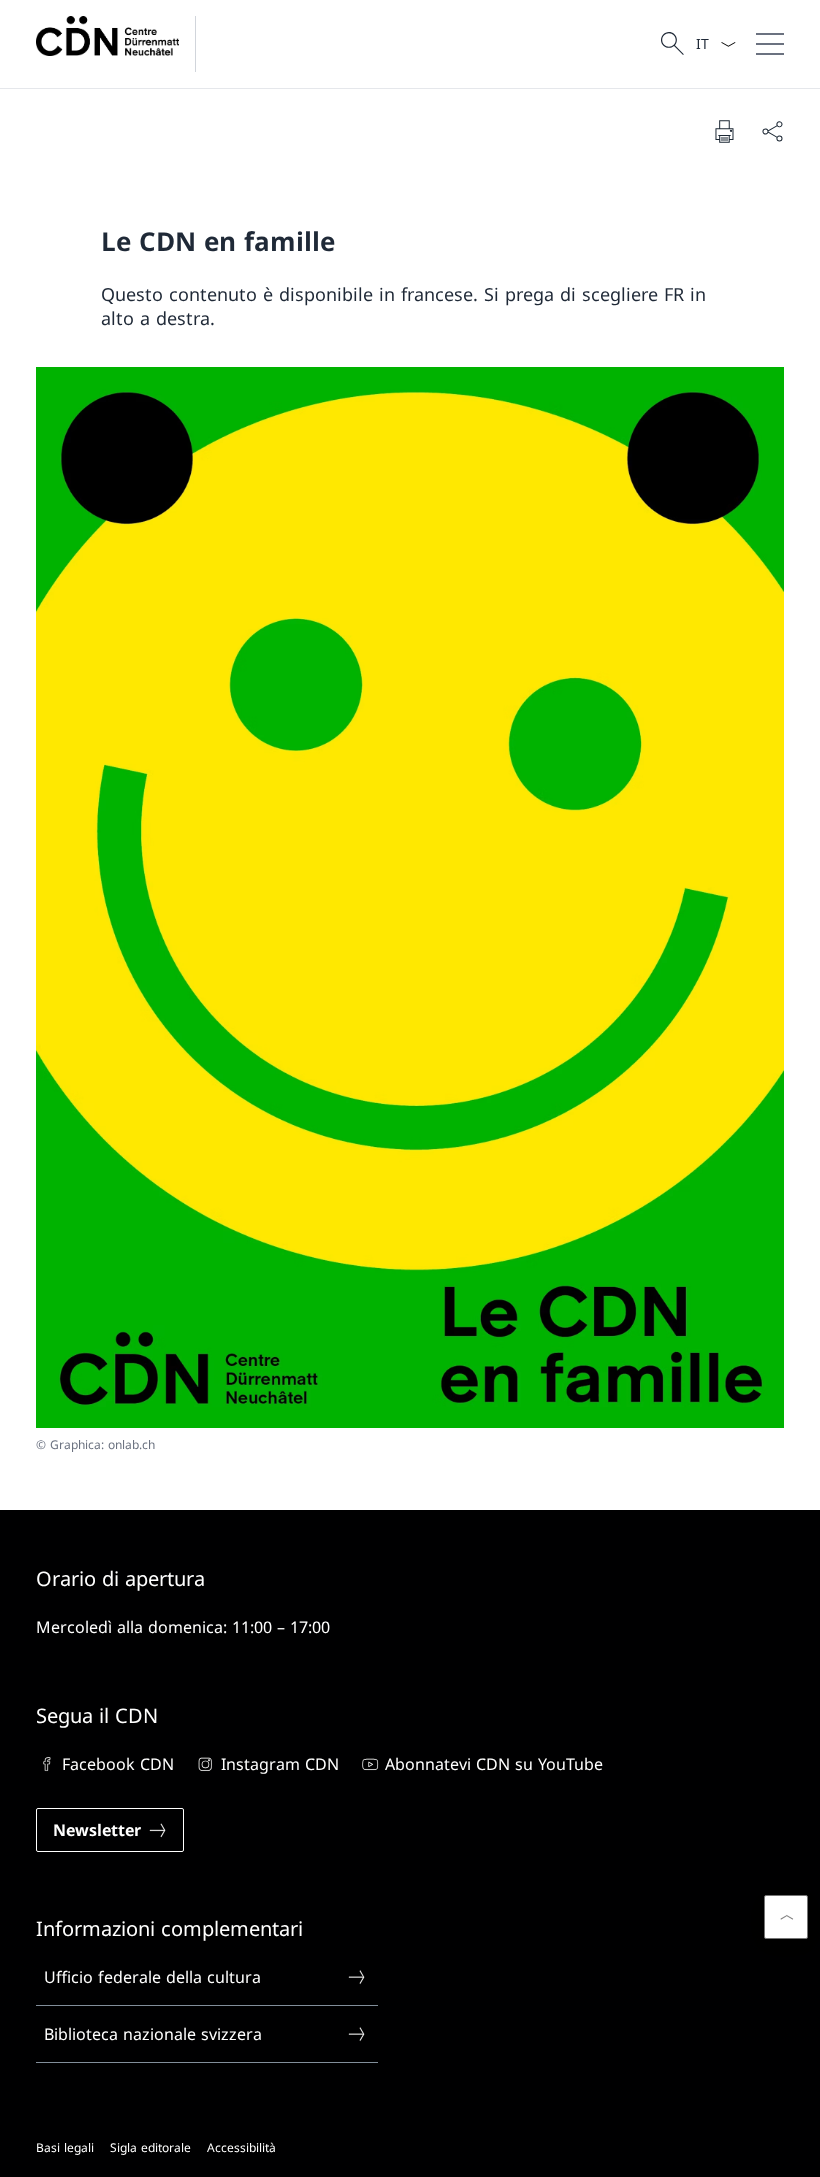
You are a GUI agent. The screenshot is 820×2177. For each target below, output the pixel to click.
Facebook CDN (118, 1764)
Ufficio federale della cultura (152, 1977)
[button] (786, 1917)
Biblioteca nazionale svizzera (153, 2034)
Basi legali (65, 2147)
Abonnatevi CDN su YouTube (494, 1764)
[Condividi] (772, 131)
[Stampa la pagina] (724, 131)
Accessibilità (241, 2147)
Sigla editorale (150, 2147)
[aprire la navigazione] (770, 44)
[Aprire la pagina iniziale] (124, 44)
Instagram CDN (279, 1764)
